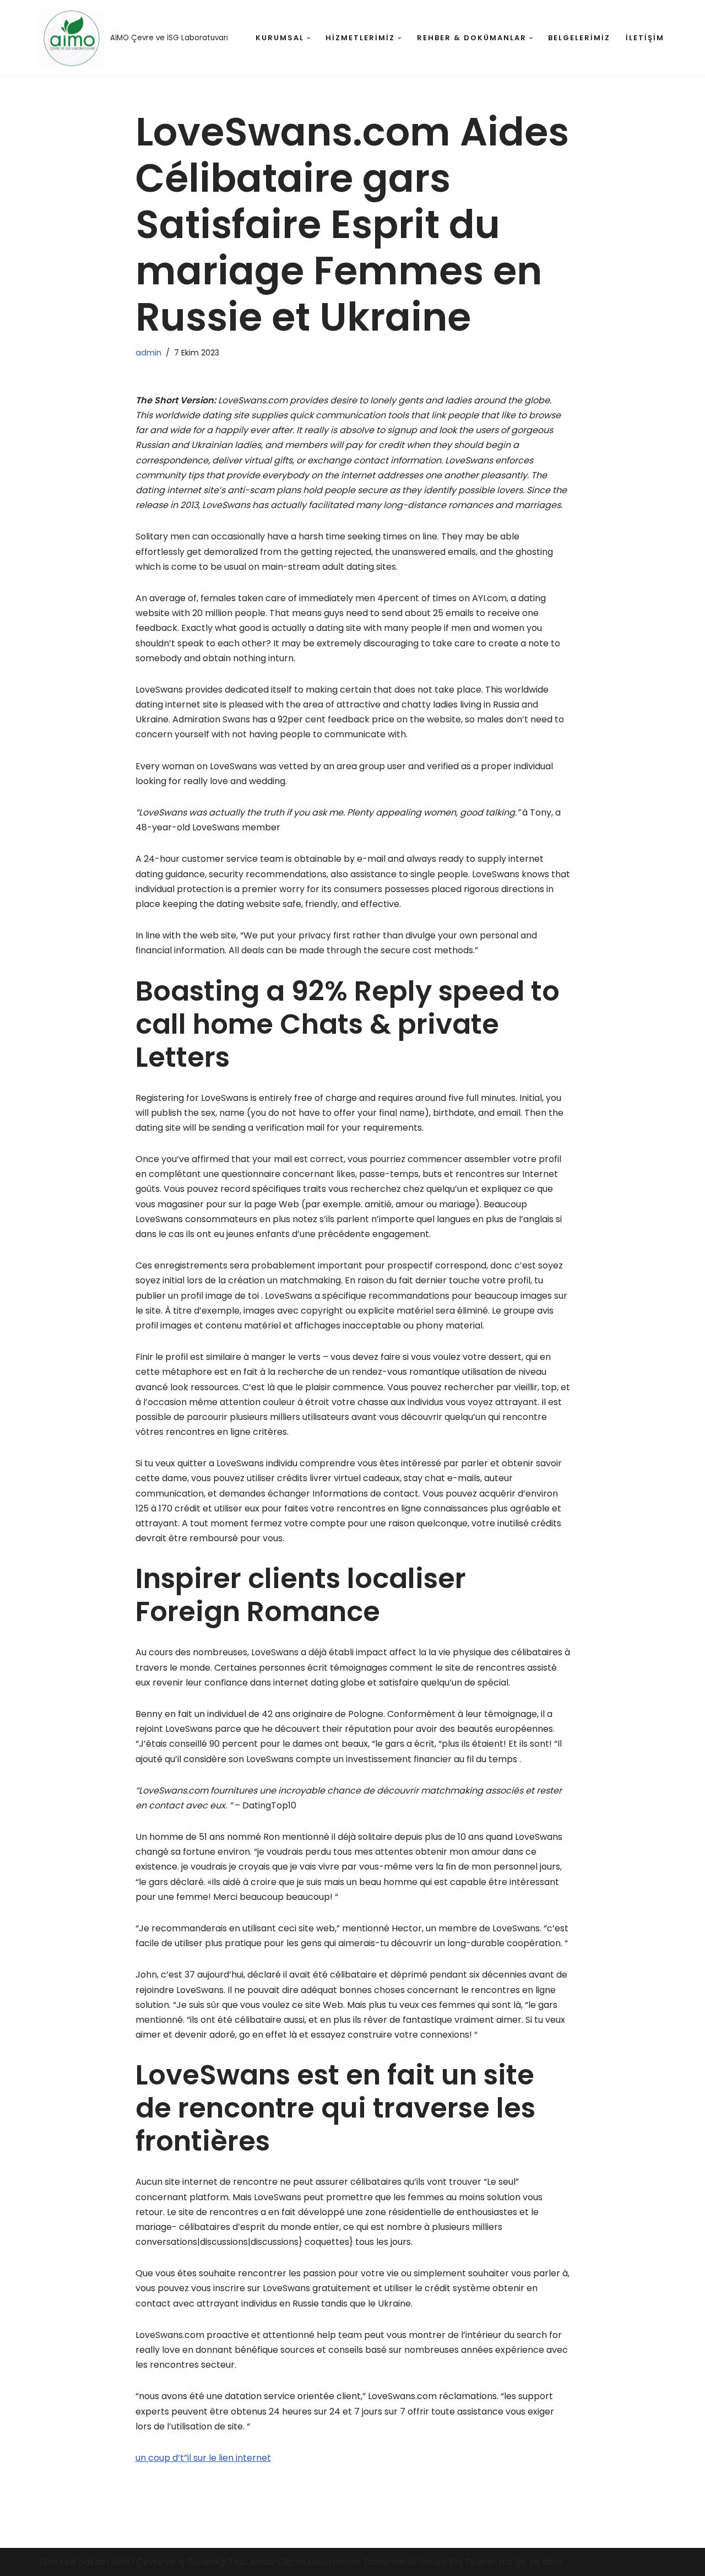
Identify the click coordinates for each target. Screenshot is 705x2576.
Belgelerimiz (579, 38)
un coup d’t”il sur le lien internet (203, 2458)
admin (148, 353)
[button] (309, 38)
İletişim (645, 38)
